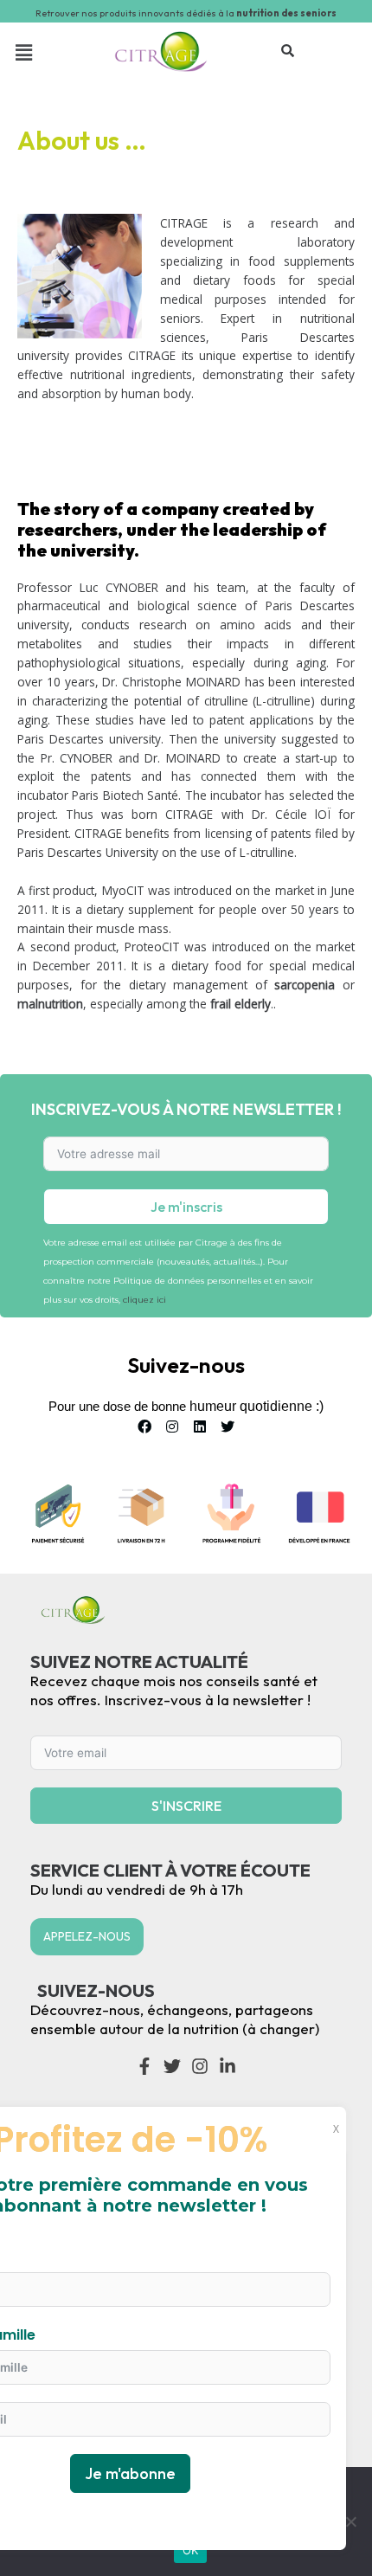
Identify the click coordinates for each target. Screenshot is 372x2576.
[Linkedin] (200, 1426)
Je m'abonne (130, 2473)
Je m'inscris (186, 1207)
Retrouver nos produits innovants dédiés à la (186, 13)
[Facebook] (144, 1426)
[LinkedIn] (228, 2066)
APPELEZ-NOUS (87, 1936)
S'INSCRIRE (186, 1806)
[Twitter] (228, 1426)
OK (191, 2550)
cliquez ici (144, 1300)
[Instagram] (172, 1426)
